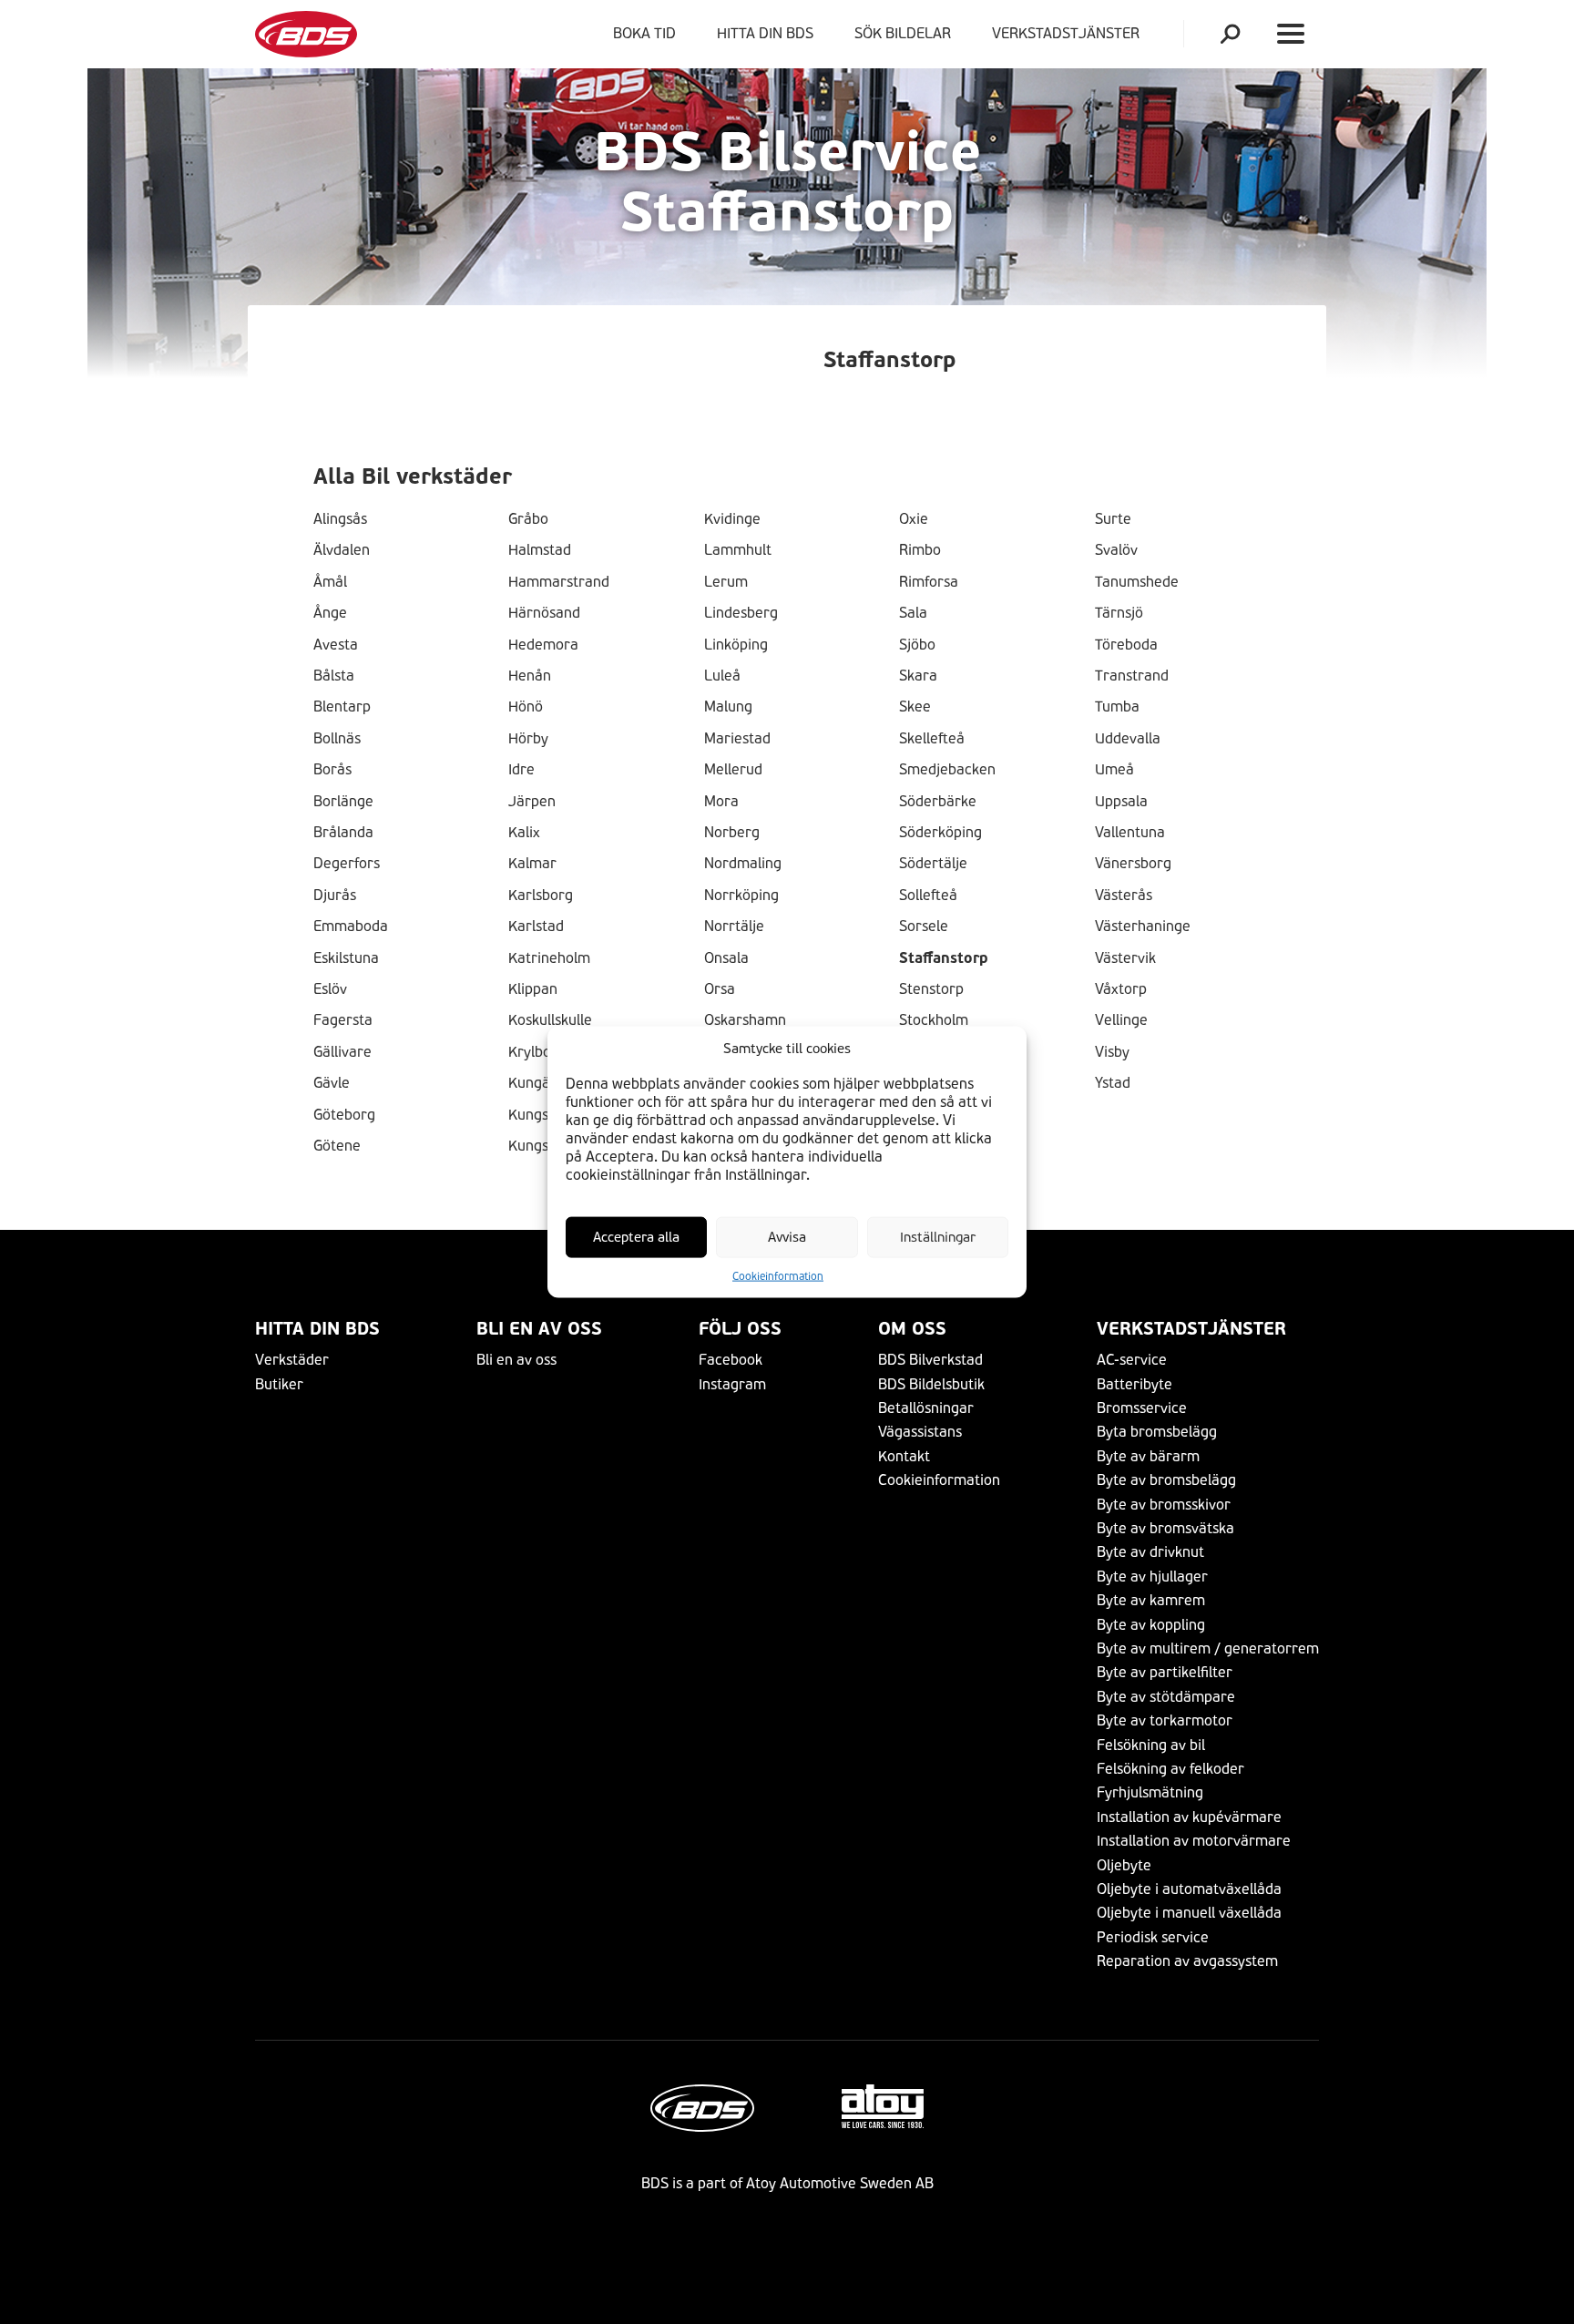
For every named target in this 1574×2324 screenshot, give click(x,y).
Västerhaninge (1143, 927)
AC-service (1132, 1360)
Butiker (279, 1384)
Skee (915, 707)
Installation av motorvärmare (1194, 1841)
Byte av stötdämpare (1166, 1697)
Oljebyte (1124, 1865)
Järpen (532, 802)
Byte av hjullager (1152, 1577)
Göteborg (344, 1115)
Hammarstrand (559, 582)
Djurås (335, 896)
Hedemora (543, 645)
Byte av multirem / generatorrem (1208, 1648)
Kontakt (904, 1456)
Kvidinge (732, 519)
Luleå (722, 676)
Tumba (1117, 707)
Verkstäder (292, 1360)
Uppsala (1121, 802)
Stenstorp (931, 989)
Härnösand (544, 613)
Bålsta (334, 676)
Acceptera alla (636, 1237)
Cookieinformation (778, 1276)
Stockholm (934, 1020)
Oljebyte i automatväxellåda (1189, 1889)
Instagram (732, 1384)
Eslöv (330, 989)
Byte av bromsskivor (1164, 1505)
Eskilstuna (346, 958)
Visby (1112, 1052)
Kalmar (532, 864)
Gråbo (528, 519)
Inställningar (938, 1237)
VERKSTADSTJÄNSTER (1069, 33)
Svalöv (1116, 550)
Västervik (1125, 958)
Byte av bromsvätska (1165, 1528)
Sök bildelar (903, 33)
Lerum (726, 582)
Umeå (1114, 770)
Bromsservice (1142, 1408)
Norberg (732, 833)
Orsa (720, 989)
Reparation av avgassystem (1187, 1961)
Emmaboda (351, 927)
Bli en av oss (539, 1329)
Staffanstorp (944, 958)
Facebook (731, 1360)
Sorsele (924, 927)
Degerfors (347, 864)
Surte (1113, 519)
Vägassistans (920, 1432)
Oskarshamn (745, 1020)
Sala (913, 613)
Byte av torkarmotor (1165, 1720)
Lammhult (738, 550)
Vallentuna (1130, 833)
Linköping (736, 645)
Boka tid (644, 33)
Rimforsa (929, 582)
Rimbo (920, 550)
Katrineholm (549, 958)
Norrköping (741, 896)
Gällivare (342, 1052)
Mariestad (737, 739)
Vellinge (1121, 1020)
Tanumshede (1137, 582)
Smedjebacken (947, 770)
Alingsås (340, 519)
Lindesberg (741, 613)
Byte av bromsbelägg (1166, 1480)
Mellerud (733, 770)
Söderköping (940, 833)
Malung (728, 707)
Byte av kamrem (1151, 1600)
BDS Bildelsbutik (931, 1384)
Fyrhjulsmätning (1150, 1792)
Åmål (330, 582)
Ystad (1113, 1083)
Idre (521, 770)
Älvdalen (342, 550)
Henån (530, 676)
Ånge (330, 613)
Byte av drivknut (1150, 1552)
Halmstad (540, 550)
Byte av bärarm (1148, 1456)
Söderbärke (938, 802)
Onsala (726, 958)
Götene (337, 1146)
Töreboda (1126, 645)
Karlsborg (541, 896)
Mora (721, 802)
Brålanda (343, 833)
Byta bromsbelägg (1157, 1432)
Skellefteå (932, 739)
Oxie (914, 519)
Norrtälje (734, 927)
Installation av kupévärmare (1189, 1817)
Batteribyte (1135, 1384)
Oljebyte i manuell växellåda (1189, 1913)
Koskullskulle (550, 1020)
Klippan (533, 989)
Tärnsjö (1119, 613)
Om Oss (912, 1329)
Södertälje (933, 864)
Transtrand (1132, 676)
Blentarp (342, 707)
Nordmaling (743, 864)
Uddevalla (1128, 739)
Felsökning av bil (1151, 1745)
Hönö (526, 707)
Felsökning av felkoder (1170, 1769)
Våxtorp (1121, 989)
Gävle (332, 1083)
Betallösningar (926, 1408)
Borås (332, 770)
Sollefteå (928, 896)
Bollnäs (337, 739)
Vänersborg (1133, 864)
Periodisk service (1153, 1937)
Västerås (1124, 896)
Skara (918, 676)
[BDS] (306, 34)
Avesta (336, 645)
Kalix (524, 833)
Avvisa (787, 1237)
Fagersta (343, 1020)
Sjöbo (917, 645)
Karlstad (536, 927)
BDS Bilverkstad (930, 1360)
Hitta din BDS (765, 33)
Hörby (528, 739)
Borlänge (343, 802)
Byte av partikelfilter (1165, 1672)
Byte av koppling (1151, 1625)
